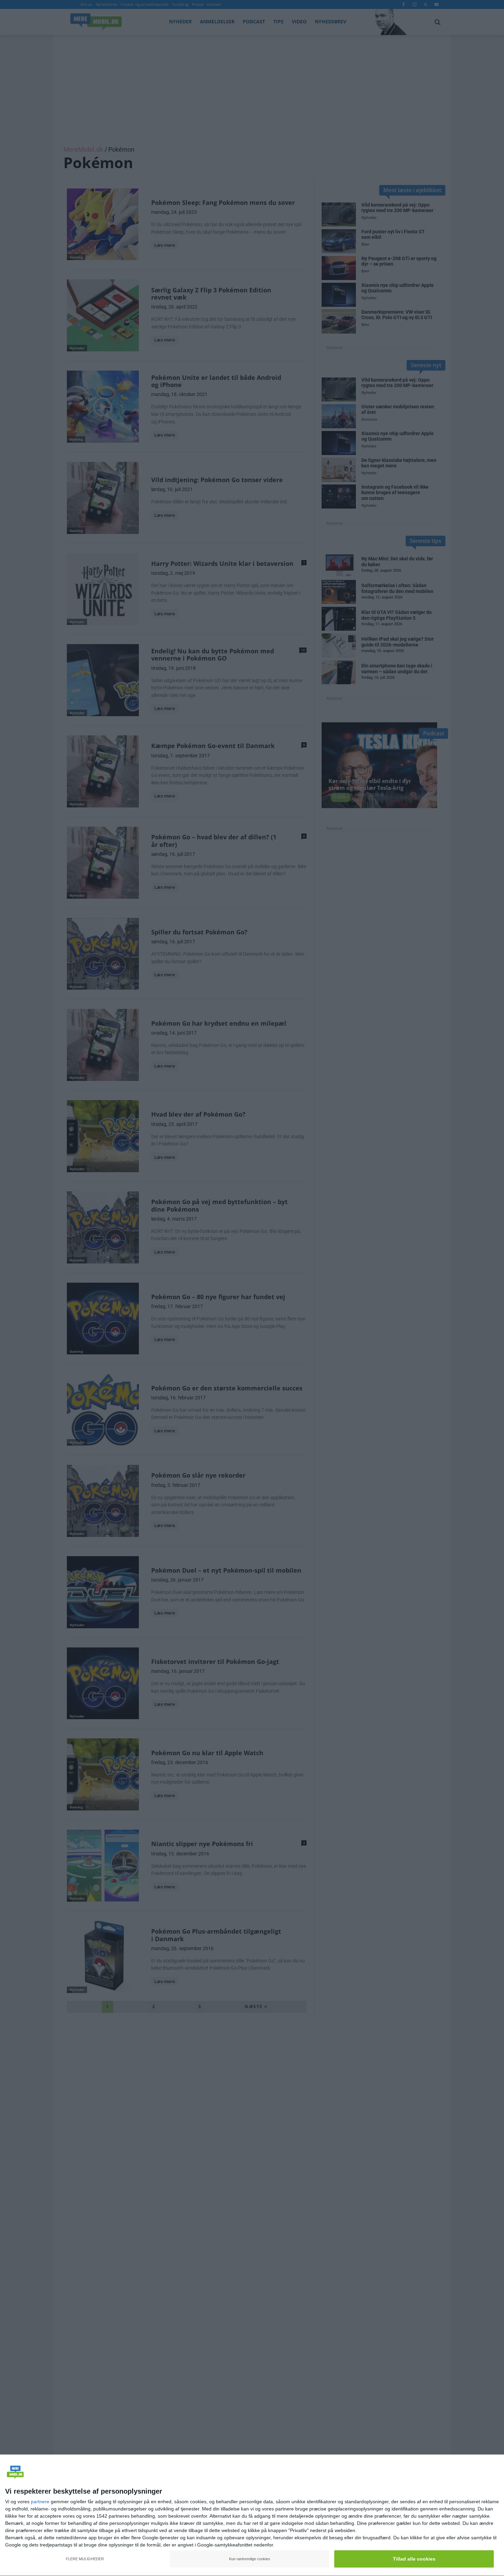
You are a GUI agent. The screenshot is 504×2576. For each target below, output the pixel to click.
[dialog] (252, 2515)
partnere (40, 2502)
